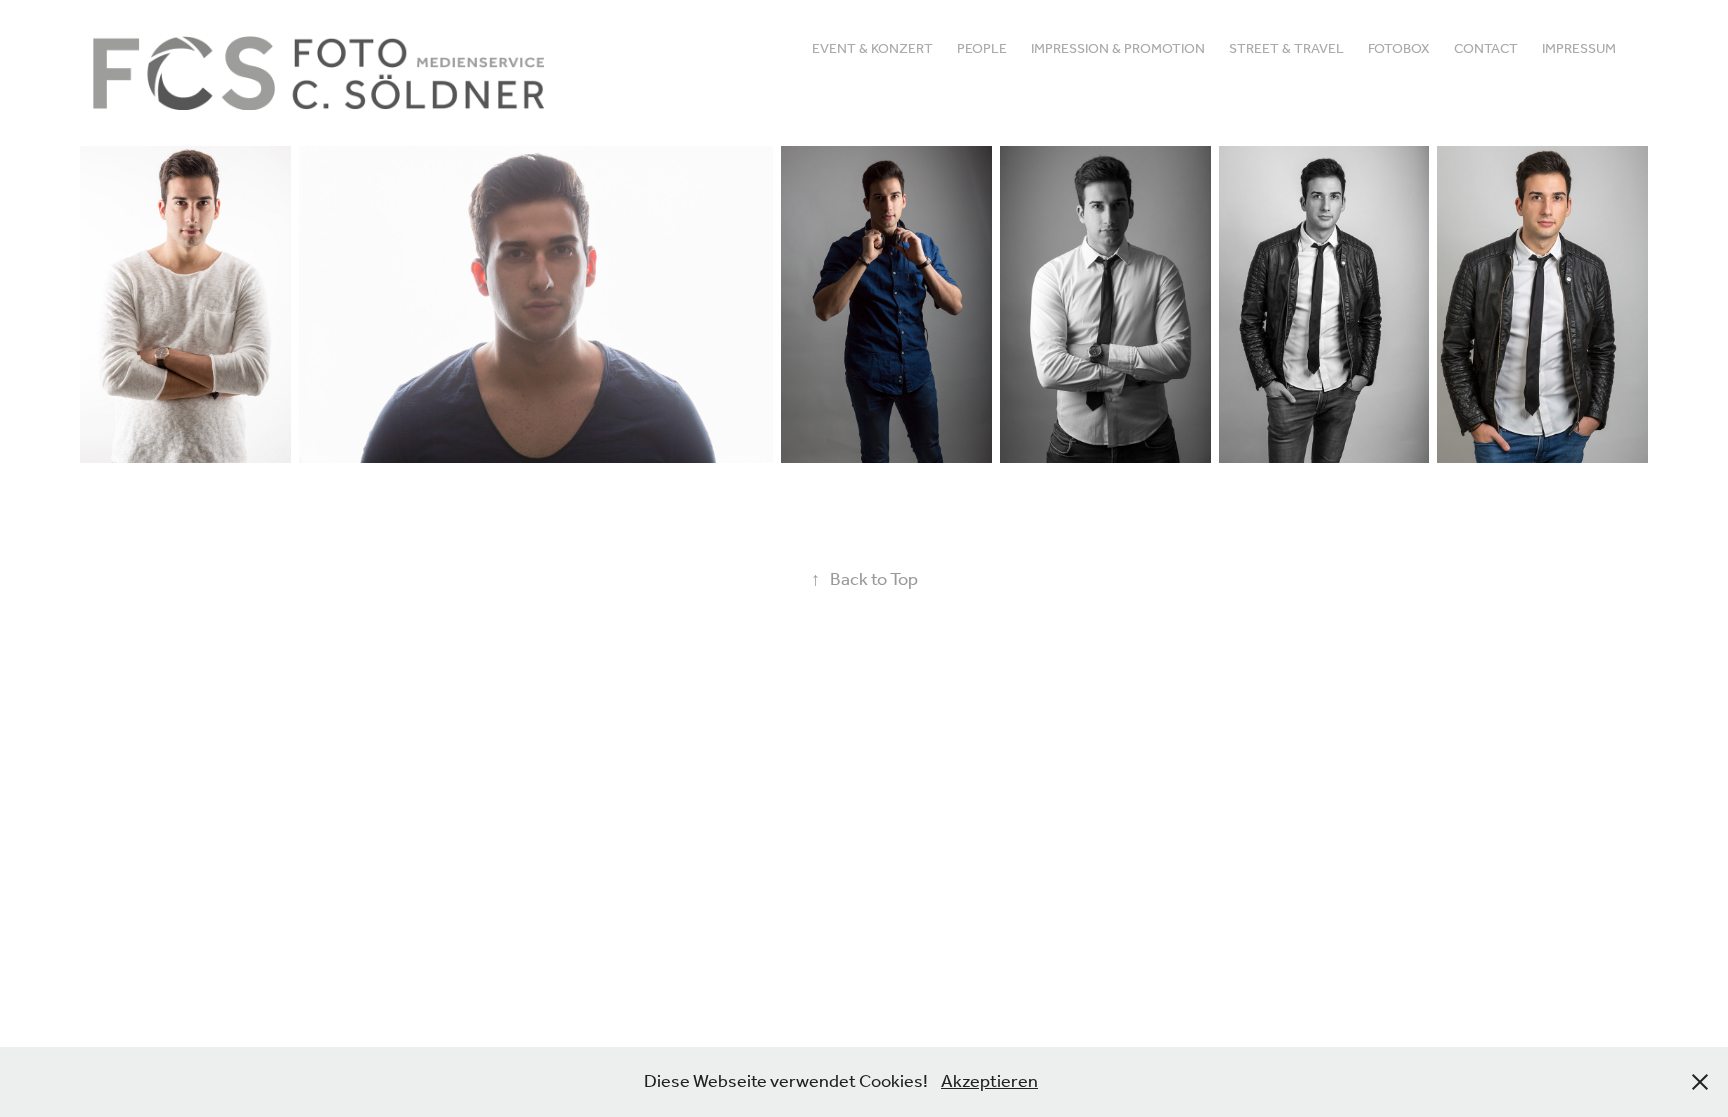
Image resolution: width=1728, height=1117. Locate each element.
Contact (1486, 49)
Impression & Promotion (1118, 49)
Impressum (1579, 49)
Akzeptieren (989, 1082)
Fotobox (1399, 49)
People (982, 49)
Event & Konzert (872, 49)
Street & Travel (1286, 49)
